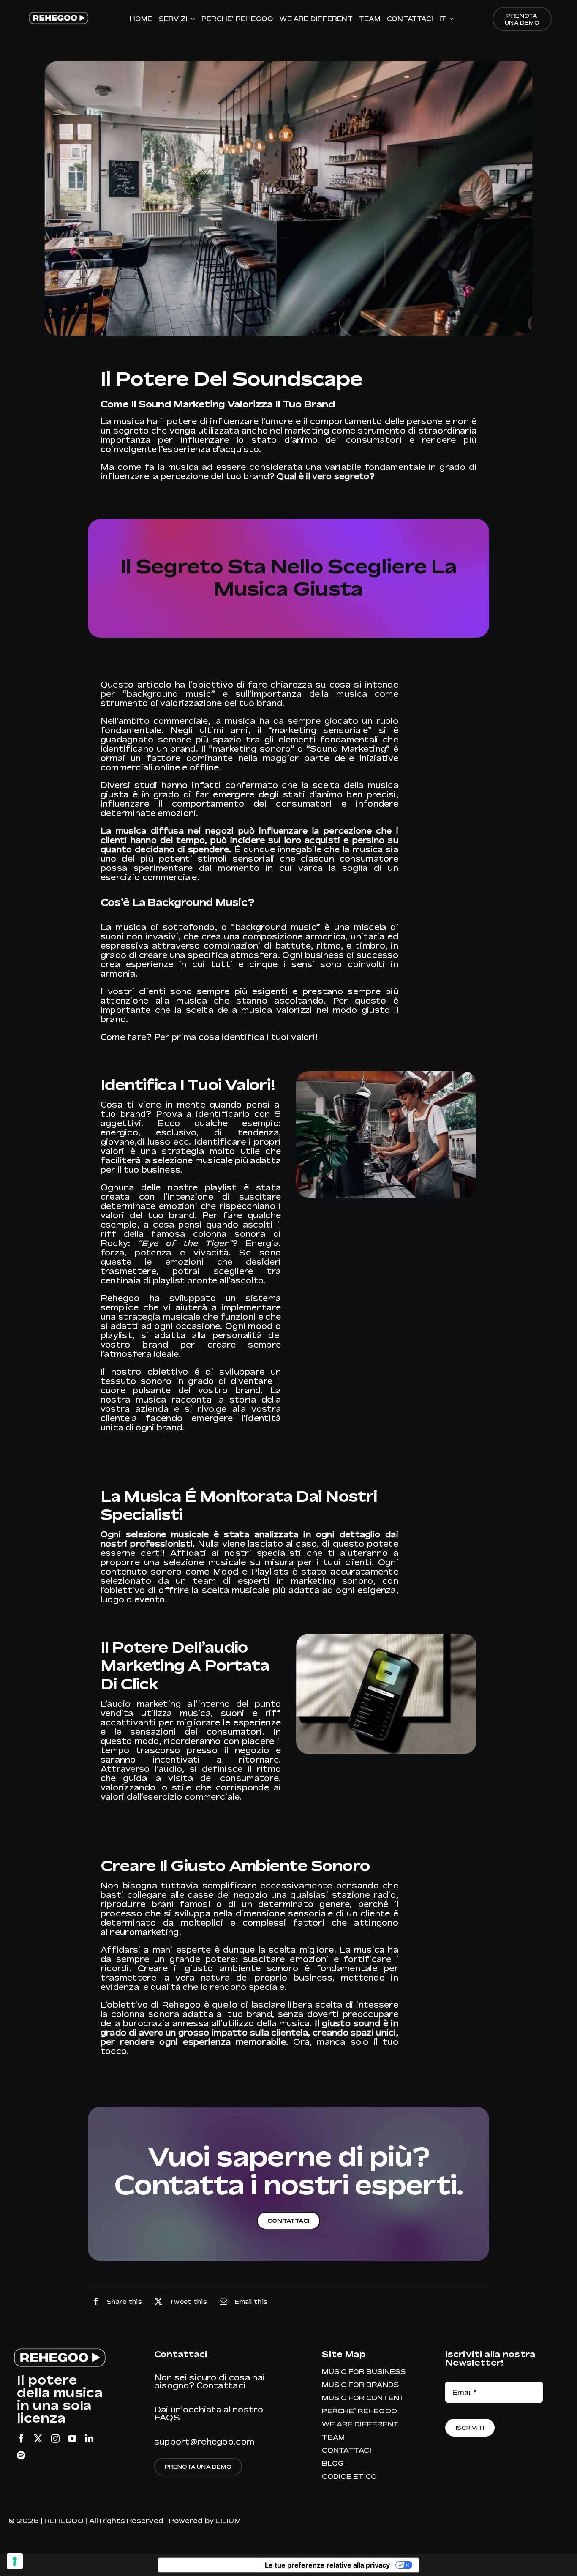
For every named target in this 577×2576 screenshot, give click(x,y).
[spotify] (21, 2456)
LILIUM (228, 2521)
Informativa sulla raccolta (208, 2565)
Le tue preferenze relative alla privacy (327, 2565)
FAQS (167, 2417)
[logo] (58, 14)
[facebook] (21, 2439)
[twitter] (38, 2439)
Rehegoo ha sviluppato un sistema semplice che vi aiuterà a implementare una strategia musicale (191, 1307)
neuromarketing (144, 1932)
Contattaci (221, 2385)
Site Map (344, 2354)
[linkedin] (89, 2439)
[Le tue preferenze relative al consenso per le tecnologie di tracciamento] (15, 2561)
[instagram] (55, 2439)
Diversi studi (129, 785)
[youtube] (72, 2439)
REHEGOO (64, 2521)
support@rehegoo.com (204, 2441)
